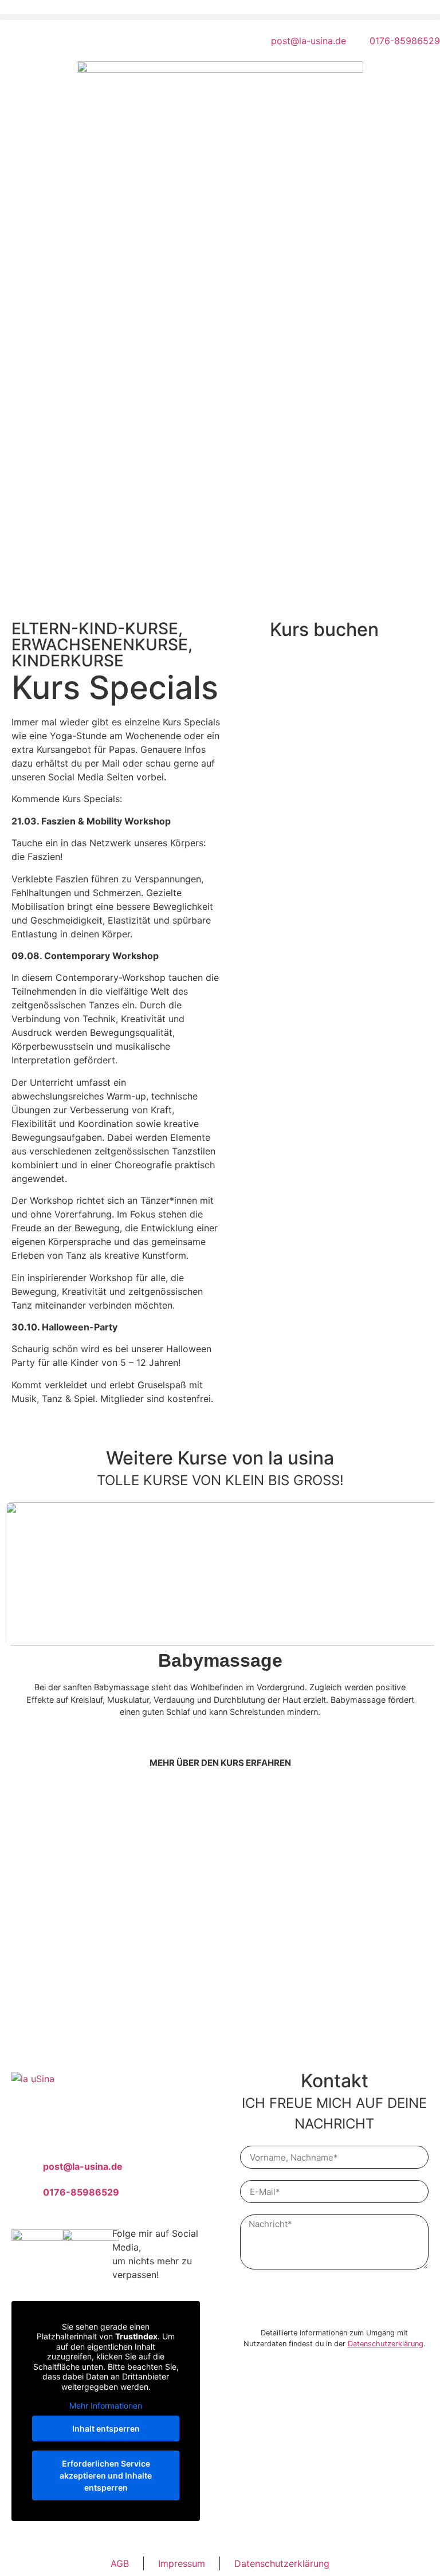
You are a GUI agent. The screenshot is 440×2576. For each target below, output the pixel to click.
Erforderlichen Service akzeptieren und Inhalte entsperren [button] (106, 2475)
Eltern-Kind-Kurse (95, 629)
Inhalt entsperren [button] (106, 2428)
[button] (220, 17)
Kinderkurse (68, 661)
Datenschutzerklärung (386, 2344)
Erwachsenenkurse (100, 645)
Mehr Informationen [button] (106, 2406)
